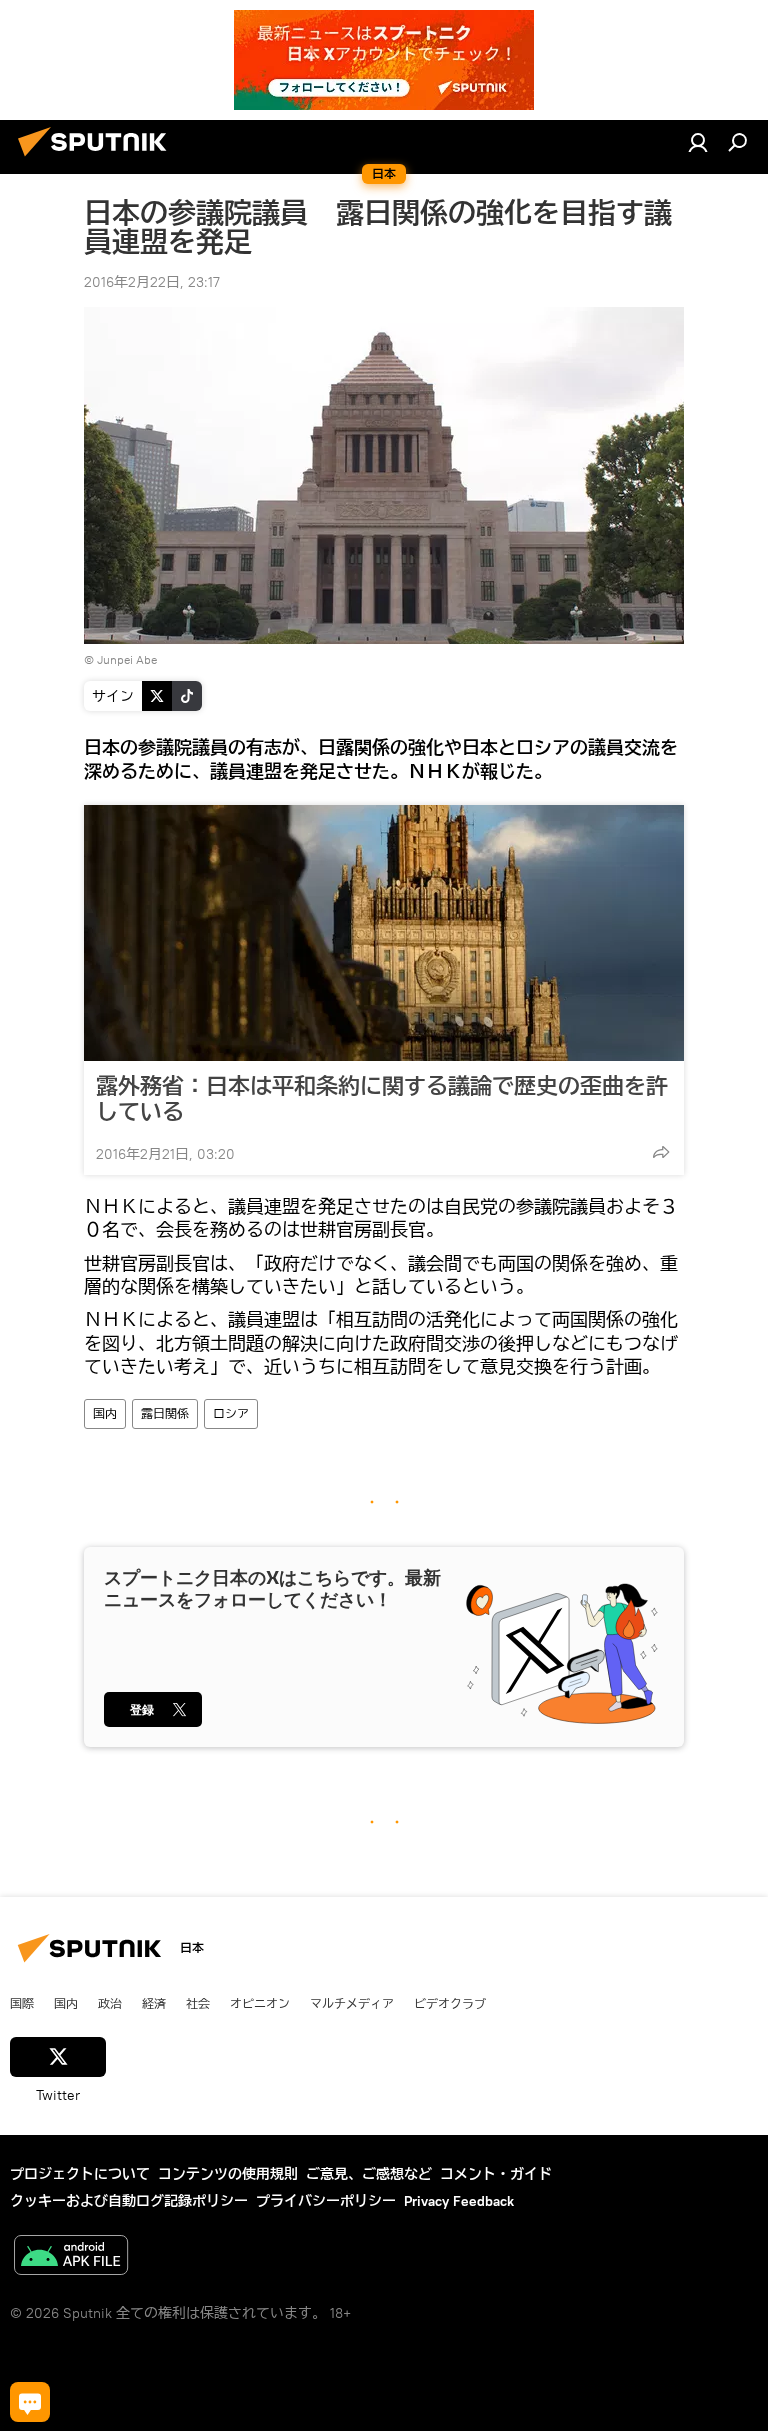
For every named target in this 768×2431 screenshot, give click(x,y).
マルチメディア (352, 2003)
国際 (22, 2003)
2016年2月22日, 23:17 (152, 282)
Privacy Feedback (459, 2201)
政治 (110, 2003)
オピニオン (260, 2003)
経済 (154, 2003)
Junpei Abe (127, 659)
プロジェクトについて (80, 2174)
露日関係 (165, 1413)
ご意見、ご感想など (369, 2174)
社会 (198, 2003)
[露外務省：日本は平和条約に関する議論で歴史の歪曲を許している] (384, 933)
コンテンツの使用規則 (228, 2174)
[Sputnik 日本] (98, 159)
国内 (105, 1413)
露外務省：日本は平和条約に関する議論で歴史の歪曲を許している (382, 1099)
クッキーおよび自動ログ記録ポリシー (129, 2201)
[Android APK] (71, 2257)
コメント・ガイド (496, 2174)
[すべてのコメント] (30, 2402)
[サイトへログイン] (698, 142)
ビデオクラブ (450, 2003)
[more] (661, 1152)
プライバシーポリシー (326, 2201)
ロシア (231, 1413)
